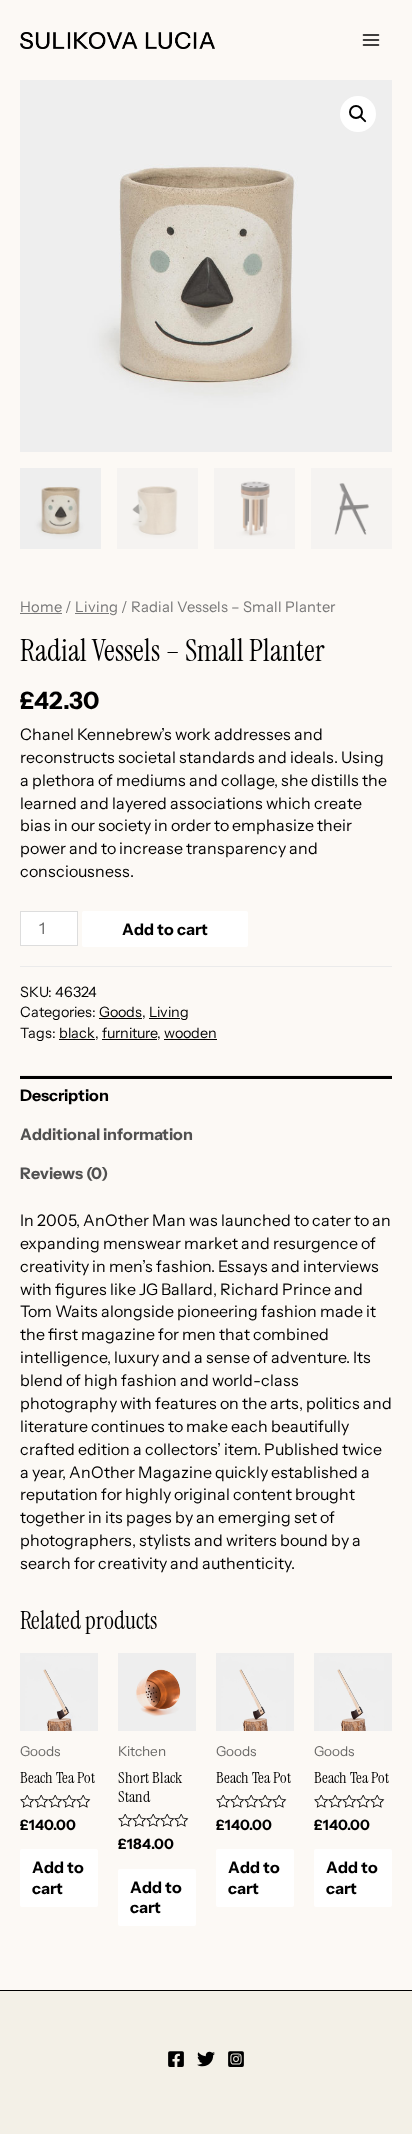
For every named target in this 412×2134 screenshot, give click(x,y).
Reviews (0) (64, 1173)
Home (41, 607)
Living (96, 607)
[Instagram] (236, 2059)
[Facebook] (176, 2059)
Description (64, 1095)
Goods (120, 1012)
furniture (129, 1033)
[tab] (206, 1095)
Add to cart (165, 929)
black (77, 1033)
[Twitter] (206, 2059)
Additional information (106, 1134)
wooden (190, 1033)
